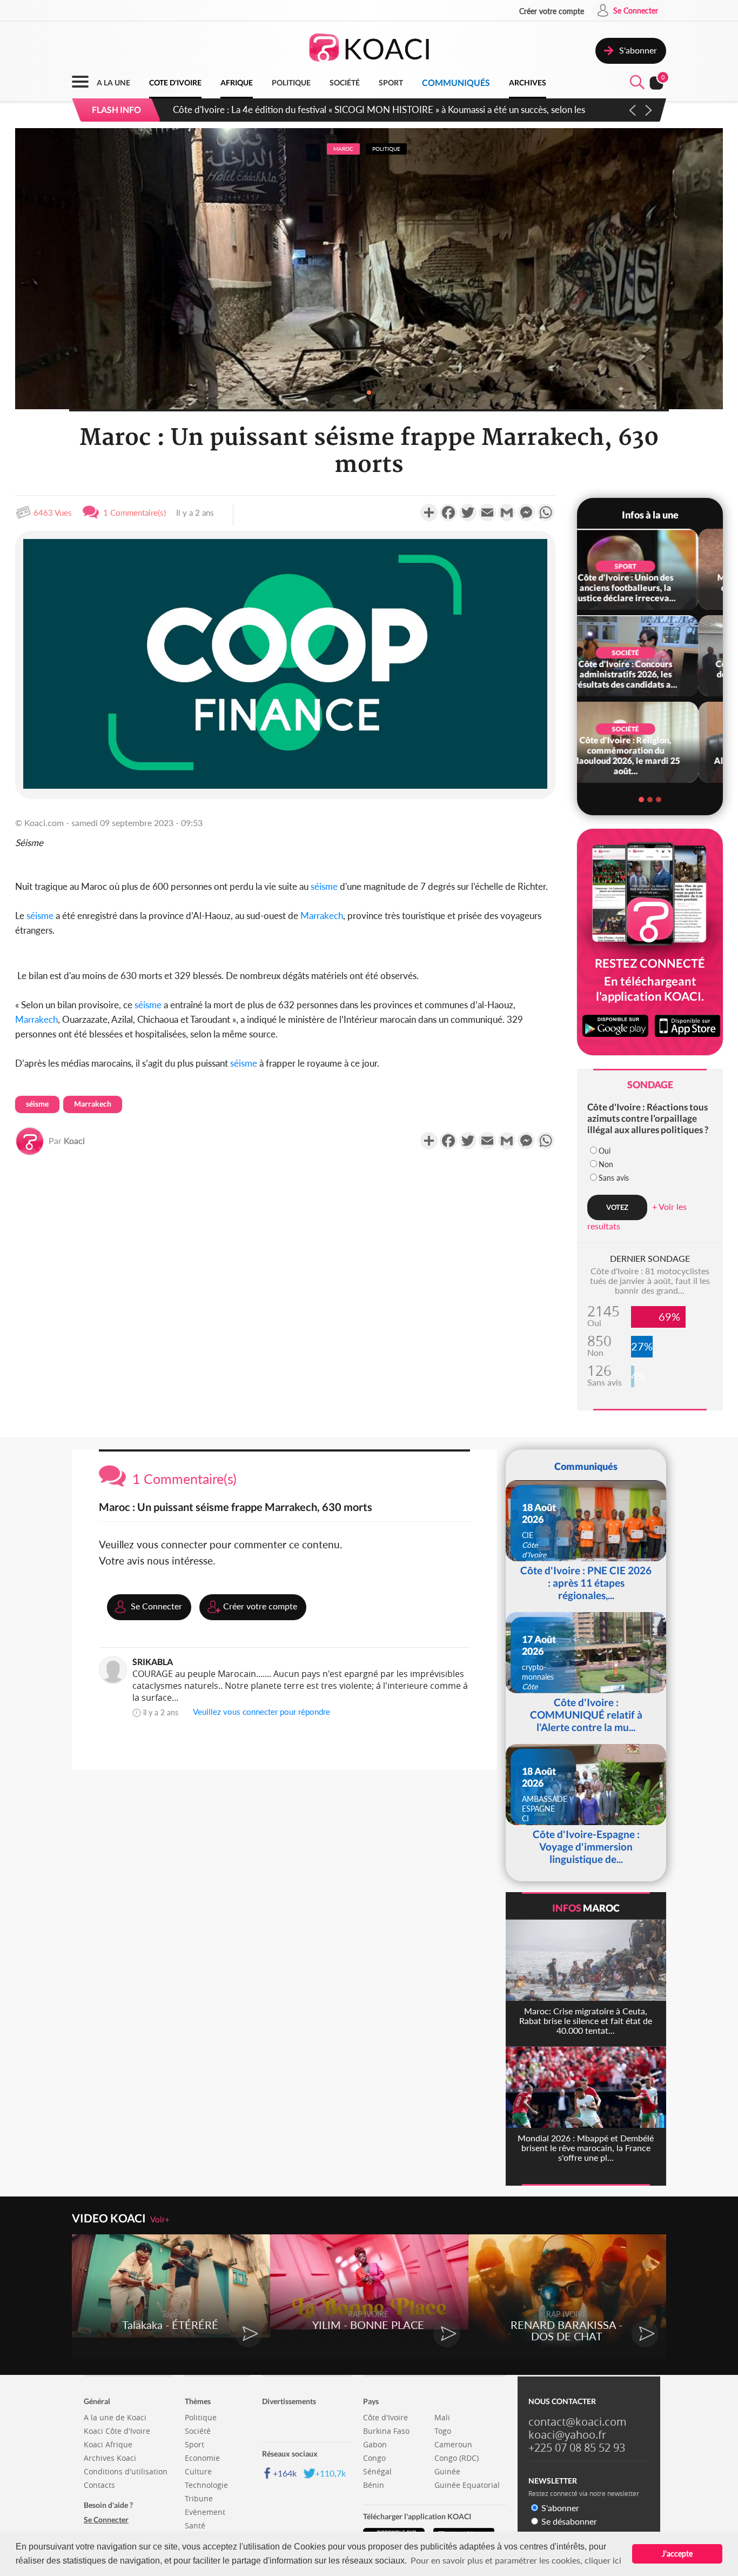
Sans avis (614, 1178)
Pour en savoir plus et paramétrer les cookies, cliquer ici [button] (516, 2560)
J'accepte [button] (677, 2554)
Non (606, 1164)
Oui (605, 1151)
